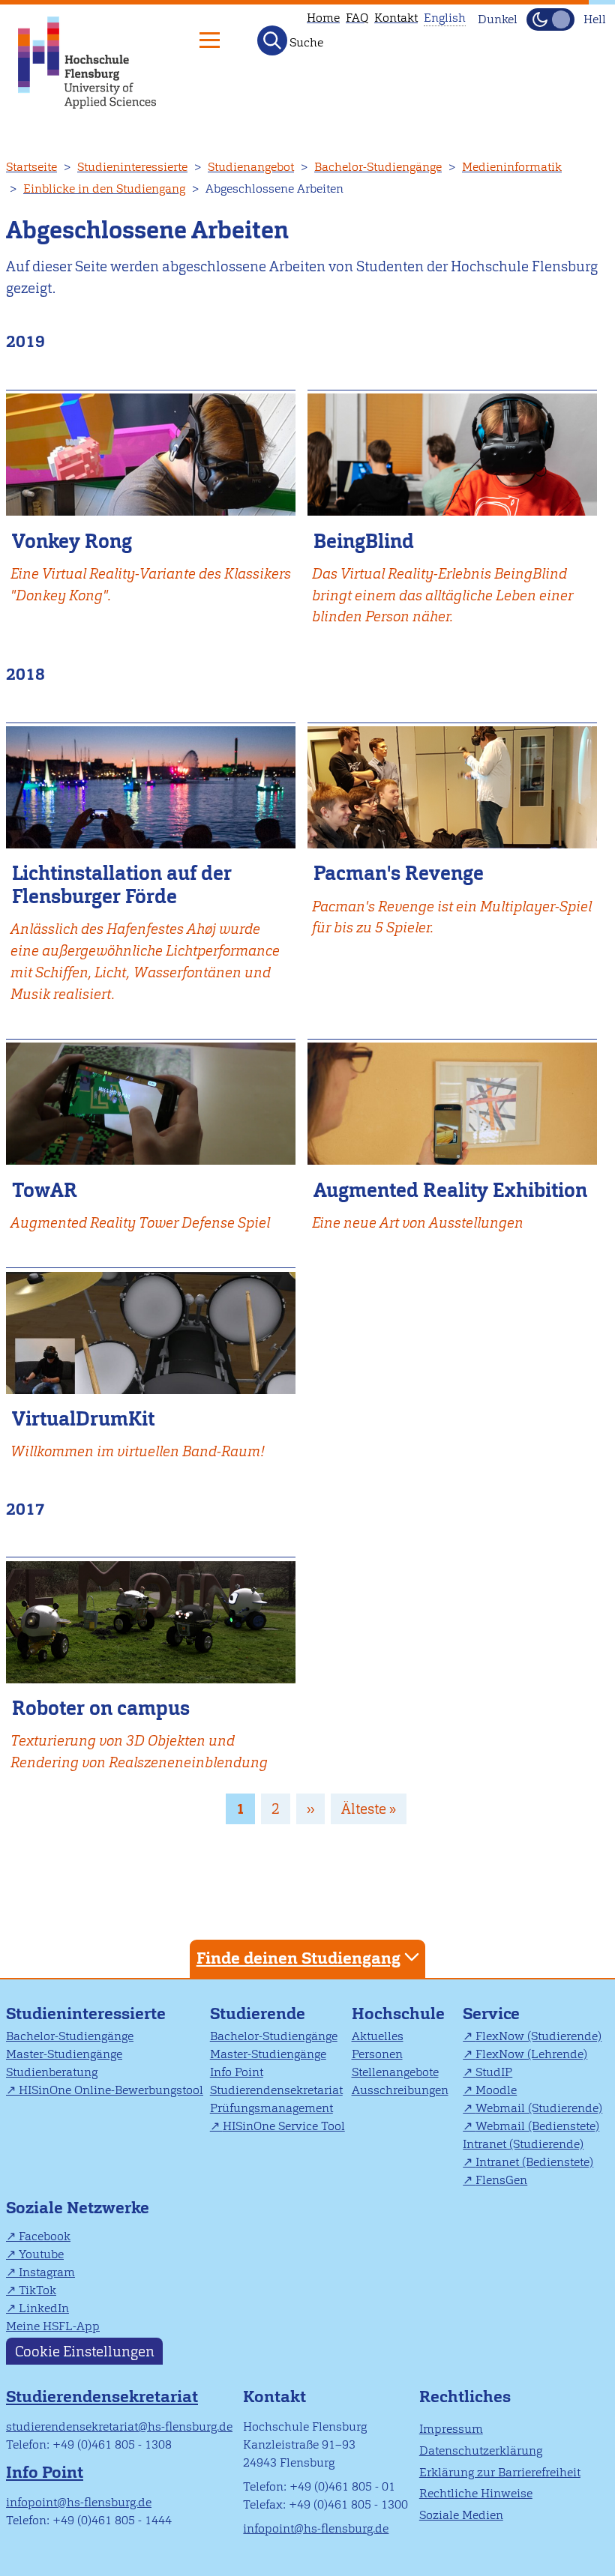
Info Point (237, 2072)
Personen (377, 2054)
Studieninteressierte (132, 167)
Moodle (496, 2090)
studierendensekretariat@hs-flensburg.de (119, 2426)
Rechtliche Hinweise (476, 2493)
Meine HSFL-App (53, 2326)
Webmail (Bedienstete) (537, 2126)
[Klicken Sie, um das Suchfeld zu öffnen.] (272, 40)
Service (491, 2014)
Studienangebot (251, 167)
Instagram (47, 2272)
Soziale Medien (461, 2515)
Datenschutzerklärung (481, 2450)
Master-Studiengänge (64, 2054)
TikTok (37, 2290)
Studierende (258, 2014)
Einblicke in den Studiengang (104, 188)
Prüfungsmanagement (271, 2108)
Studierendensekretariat (276, 2090)
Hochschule (398, 2014)
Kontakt (396, 18)
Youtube (41, 2254)
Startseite (31, 167)
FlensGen (501, 2180)
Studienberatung (52, 2072)
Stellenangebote (395, 2072)
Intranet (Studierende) (523, 2144)
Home (323, 18)
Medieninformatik (512, 167)
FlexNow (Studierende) (538, 2036)
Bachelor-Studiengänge (378, 167)
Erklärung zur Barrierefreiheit (500, 2472)
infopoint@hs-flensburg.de (79, 2502)
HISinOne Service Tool (284, 2126)
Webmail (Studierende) (539, 2108)
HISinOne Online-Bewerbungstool (111, 2090)
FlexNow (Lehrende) (531, 2054)
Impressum (451, 2429)
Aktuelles (378, 2036)
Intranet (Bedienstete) (534, 2162)
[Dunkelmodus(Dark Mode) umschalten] (550, 19)
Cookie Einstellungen (85, 2352)
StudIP (494, 2072)
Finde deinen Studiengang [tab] (298, 1958)
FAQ (357, 18)
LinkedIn (44, 2308)
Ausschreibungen (400, 2090)
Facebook (45, 2236)
